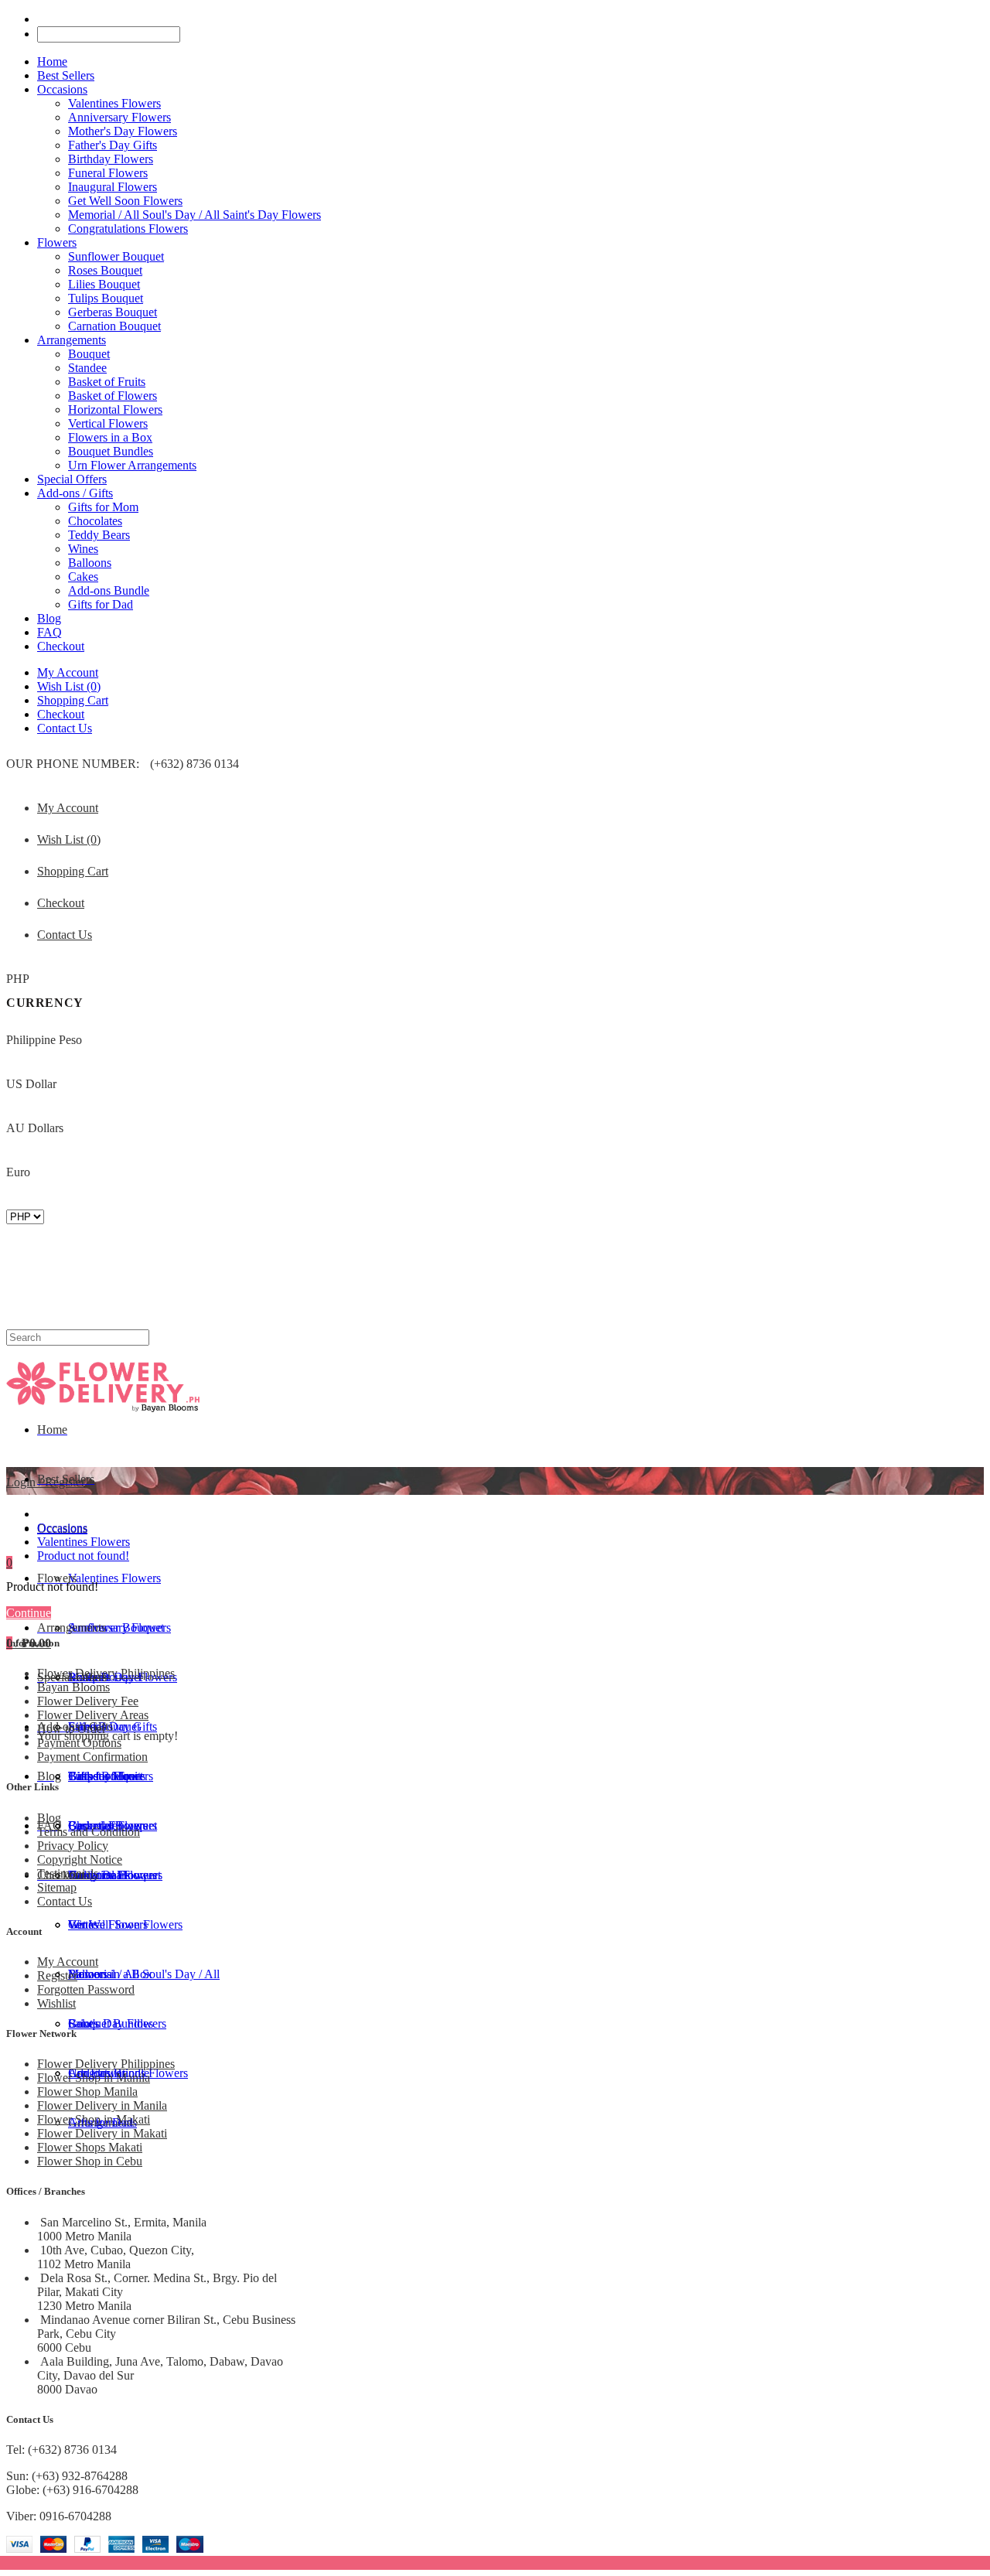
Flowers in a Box (110, 437)
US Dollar (31, 1084)
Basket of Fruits (107, 382)
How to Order (72, 1729)
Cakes (83, 577)
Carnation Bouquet (114, 326)
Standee (87, 368)
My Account (68, 672)
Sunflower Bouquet (116, 256)
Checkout (61, 714)
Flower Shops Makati (90, 2147)
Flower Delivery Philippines (106, 1673)
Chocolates (95, 521)
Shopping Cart (73, 700)
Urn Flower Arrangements (132, 465)
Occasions (62, 1528)
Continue (29, 1613)
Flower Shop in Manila (94, 2078)
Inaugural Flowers (113, 187)
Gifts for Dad (101, 604)
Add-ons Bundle (109, 590)
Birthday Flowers (111, 159)
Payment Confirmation (92, 1757)
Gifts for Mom (103, 507)
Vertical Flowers (108, 423)
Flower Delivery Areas (93, 1715)
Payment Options (79, 1743)
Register (57, 1976)
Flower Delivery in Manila (102, 2105)
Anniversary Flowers (119, 117)
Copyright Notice (80, 1859)
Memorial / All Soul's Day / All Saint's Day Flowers (195, 215)
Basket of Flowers (113, 396)
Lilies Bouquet (104, 284)
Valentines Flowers (114, 103)
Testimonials (68, 1873)
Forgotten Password (86, 1989)
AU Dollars (35, 1128)
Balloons (90, 563)
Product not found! (83, 1556)
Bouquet (89, 354)
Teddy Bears (99, 535)
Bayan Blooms (73, 1687)
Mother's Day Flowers (123, 131)
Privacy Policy (73, 1846)
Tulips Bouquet (106, 298)
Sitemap (57, 1887)
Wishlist (56, 2003)
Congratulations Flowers (128, 229)
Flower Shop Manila (87, 2092)
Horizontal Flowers (115, 409)
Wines (83, 549)
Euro (18, 1172)
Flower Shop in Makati (94, 2119)
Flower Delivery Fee (88, 1701)
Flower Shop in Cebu (90, 2161)
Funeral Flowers (108, 173)
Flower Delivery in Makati (102, 2133)
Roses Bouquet (105, 270)
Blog (49, 1818)
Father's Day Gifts (113, 145)
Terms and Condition (89, 1832)
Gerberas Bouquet (113, 312)
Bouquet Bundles (111, 451)
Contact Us (65, 728)
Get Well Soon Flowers (125, 201)
